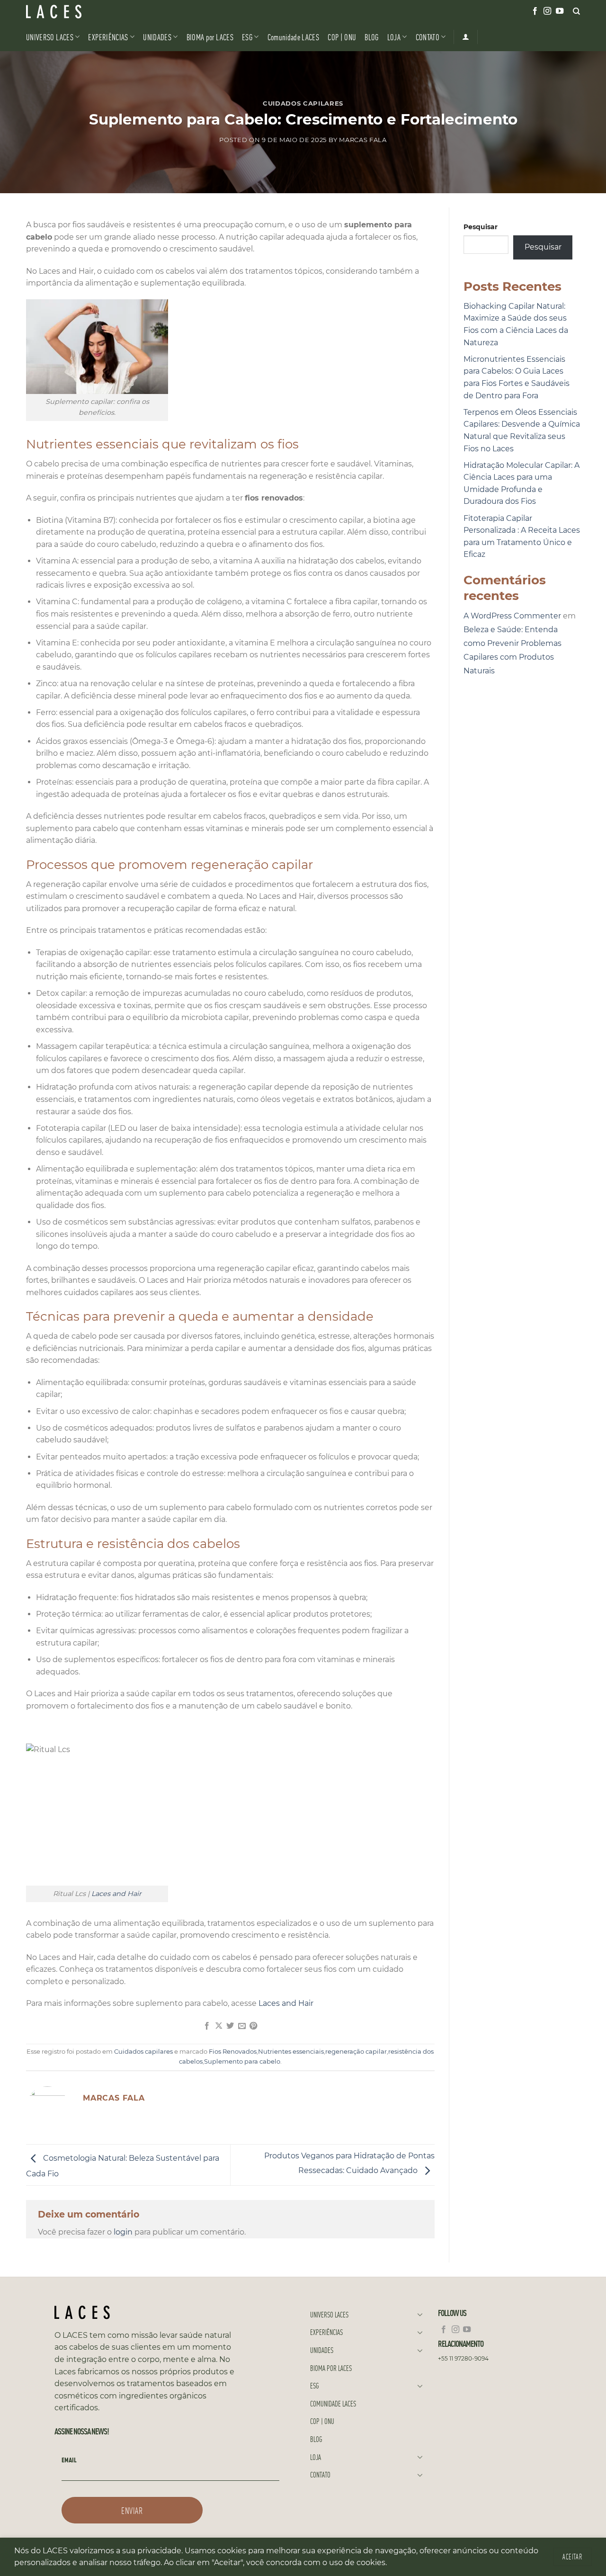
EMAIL (69, 2460)
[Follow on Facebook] (535, 11)
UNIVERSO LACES (50, 37)
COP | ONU (342, 37)
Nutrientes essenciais (291, 2052)
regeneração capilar (356, 2052)
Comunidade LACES (294, 37)
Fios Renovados (233, 2052)
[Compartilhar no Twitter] (230, 2026)
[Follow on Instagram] (547, 11)
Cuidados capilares (303, 103)
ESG (247, 37)
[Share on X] (219, 2026)
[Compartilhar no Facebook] (207, 2026)
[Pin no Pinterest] (253, 2026)
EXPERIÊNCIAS (108, 37)
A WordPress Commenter (512, 616)
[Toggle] (420, 2314)
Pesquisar (481, 227)
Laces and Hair (116, 1894)
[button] (27, 2539)
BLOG (371, 37)
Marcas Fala (363, 140)
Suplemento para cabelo (242, 2062)
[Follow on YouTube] (560, 11)
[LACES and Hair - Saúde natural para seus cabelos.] (73, 12)
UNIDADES (157, 37)
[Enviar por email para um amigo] (242, 2026)
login (123, 2232)
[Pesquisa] (576, 11)
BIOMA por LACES (210, 37)
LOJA (394, 37)
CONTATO (428, 37)
